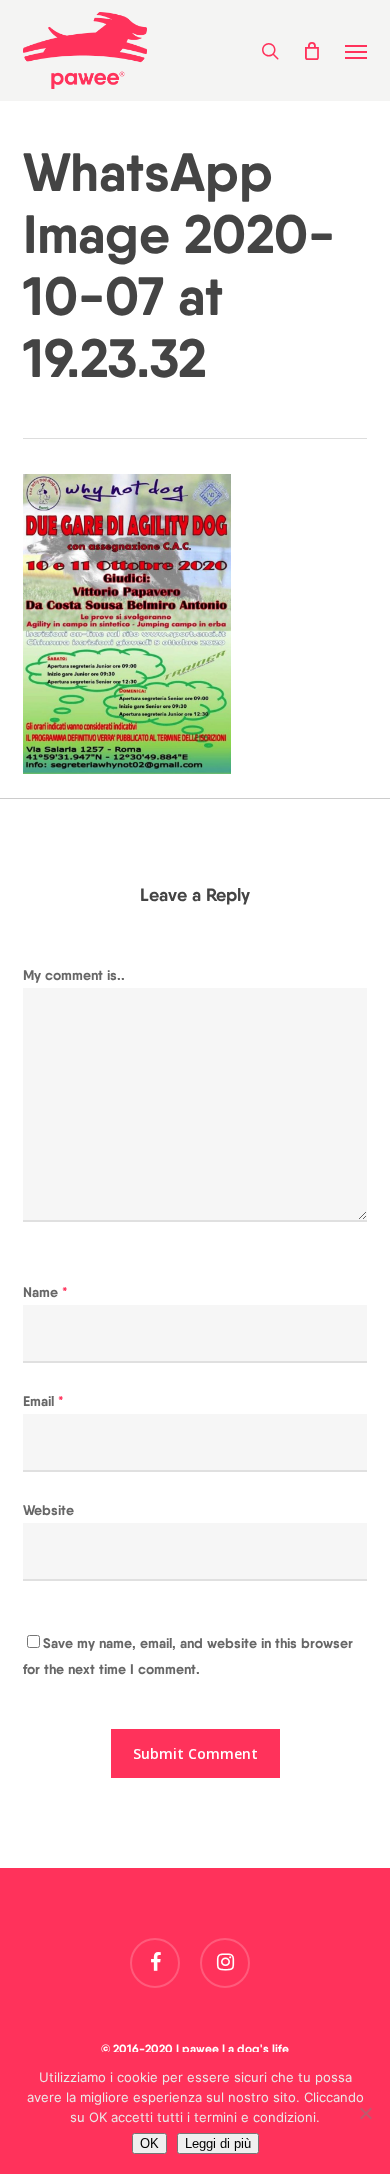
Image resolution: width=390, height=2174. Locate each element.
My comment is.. (74, 975)
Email (43, 1401)
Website (48, 1510)
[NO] (365, 2113)
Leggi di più (218, 2143)
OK (149, 2143)
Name (45, 1292)
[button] (356, 51)
